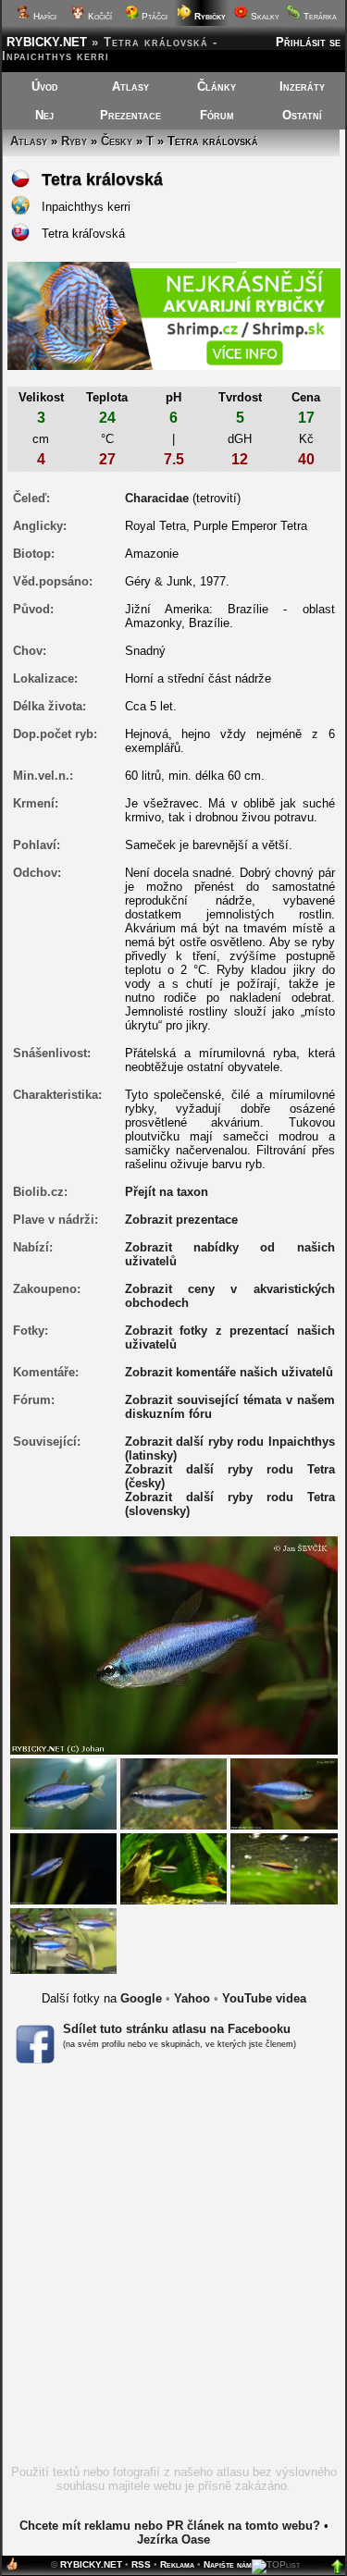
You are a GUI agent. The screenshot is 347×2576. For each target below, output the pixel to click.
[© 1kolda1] (284, 1868)
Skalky (264, 16)
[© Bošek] (63, 1793)
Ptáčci (153, 16)
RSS (141, 2564)
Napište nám (228, 2564)
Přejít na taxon (167, 1192)
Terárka (319, 16)
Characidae (157, 498)
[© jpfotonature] (173, 1868)
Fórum (217, 115)
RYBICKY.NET (47, 42)
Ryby (74, 141)
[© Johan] (284, 1793)
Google (141, 1998)
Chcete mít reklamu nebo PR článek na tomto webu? (170, 2526)
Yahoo (192, 1998)
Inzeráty (302, 86)
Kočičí (99, 16)
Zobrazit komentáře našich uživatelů (229, 1372)
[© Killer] (63, 1940)
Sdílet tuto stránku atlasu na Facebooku (177, 2029)
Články (217, 86)
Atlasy (130, 86)
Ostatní (302, 115)
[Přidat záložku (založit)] (12, 2568)
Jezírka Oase (173, 2539)
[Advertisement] (173, 2270)
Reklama (177, 2564)
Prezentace (130, 115)
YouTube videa (264, 1998)
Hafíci (43, 16)
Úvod (45, 86)
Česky (117, 141)
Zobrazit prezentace (181, 1220)
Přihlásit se (308, 42)
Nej (44, 115)
